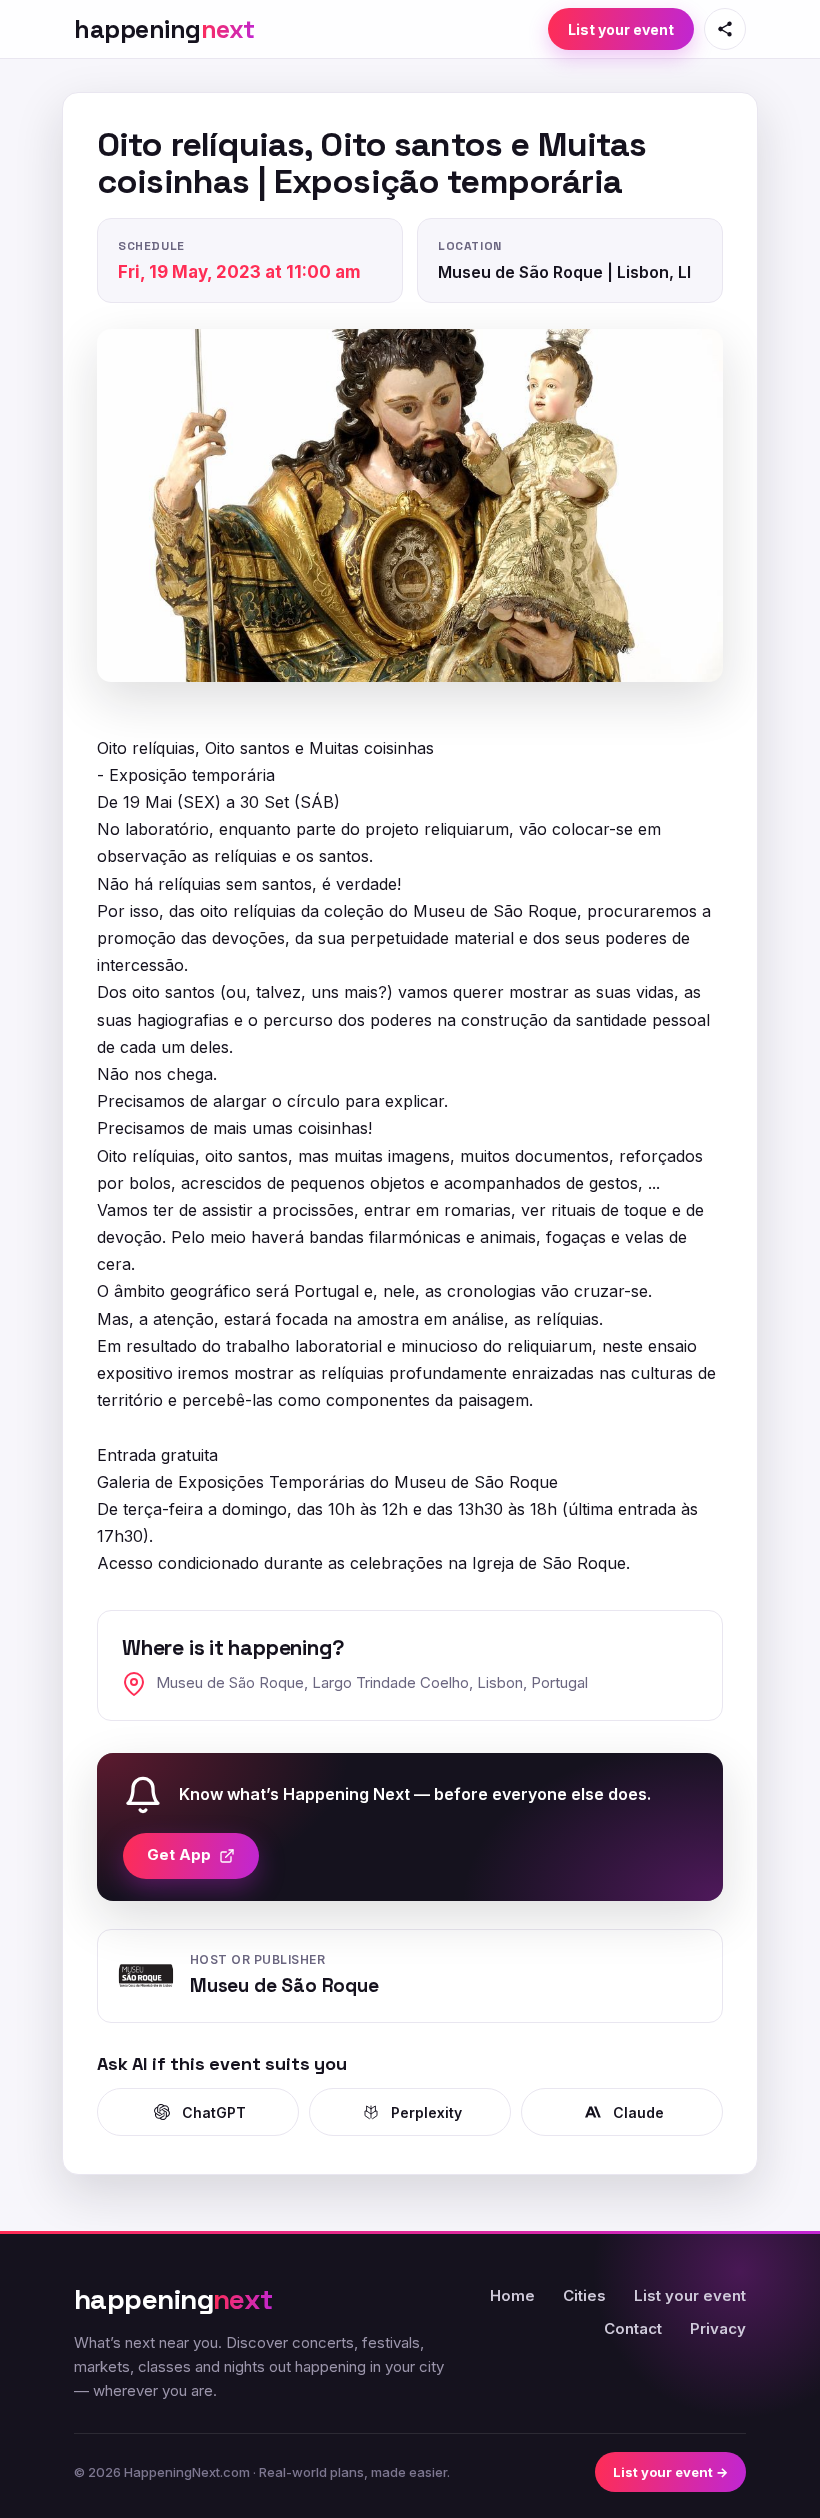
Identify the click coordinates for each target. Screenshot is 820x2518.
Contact (633, 2328)
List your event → (670, 2472)
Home (512, 2295)
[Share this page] (725, 29)
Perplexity (426, 2112)
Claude (638, 2112)
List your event (621, 29)
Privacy (718, 2328)
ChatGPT (214, 2112)
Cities (584, 2295)
